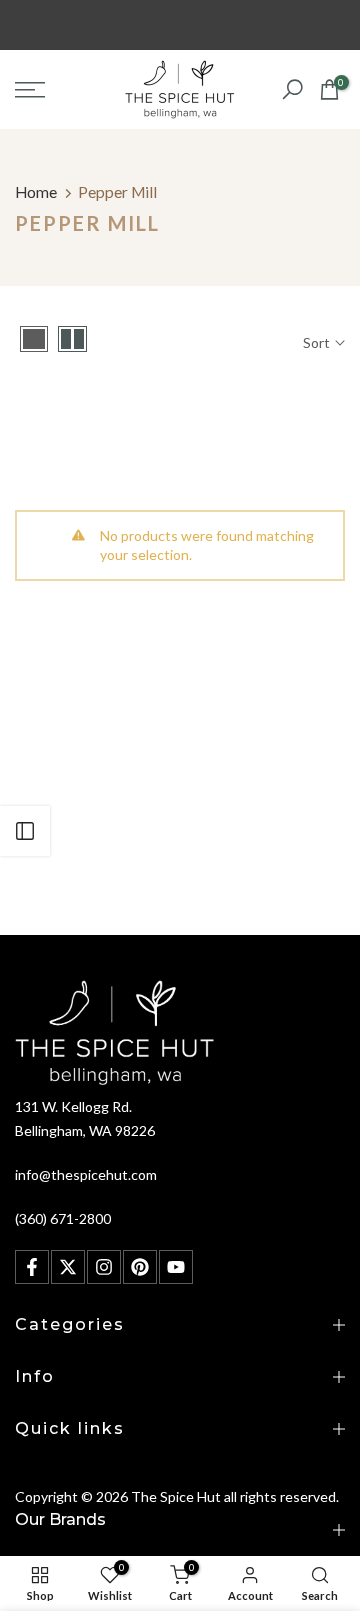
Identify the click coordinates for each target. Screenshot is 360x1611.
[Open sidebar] (25, 831)
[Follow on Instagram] (104, 1267)
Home (36, 192)
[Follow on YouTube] (176, 1267)
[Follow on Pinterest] (140, 1267)
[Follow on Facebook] (32, 1267)
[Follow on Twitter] (68, 1267)
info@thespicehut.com (86, 1174)
